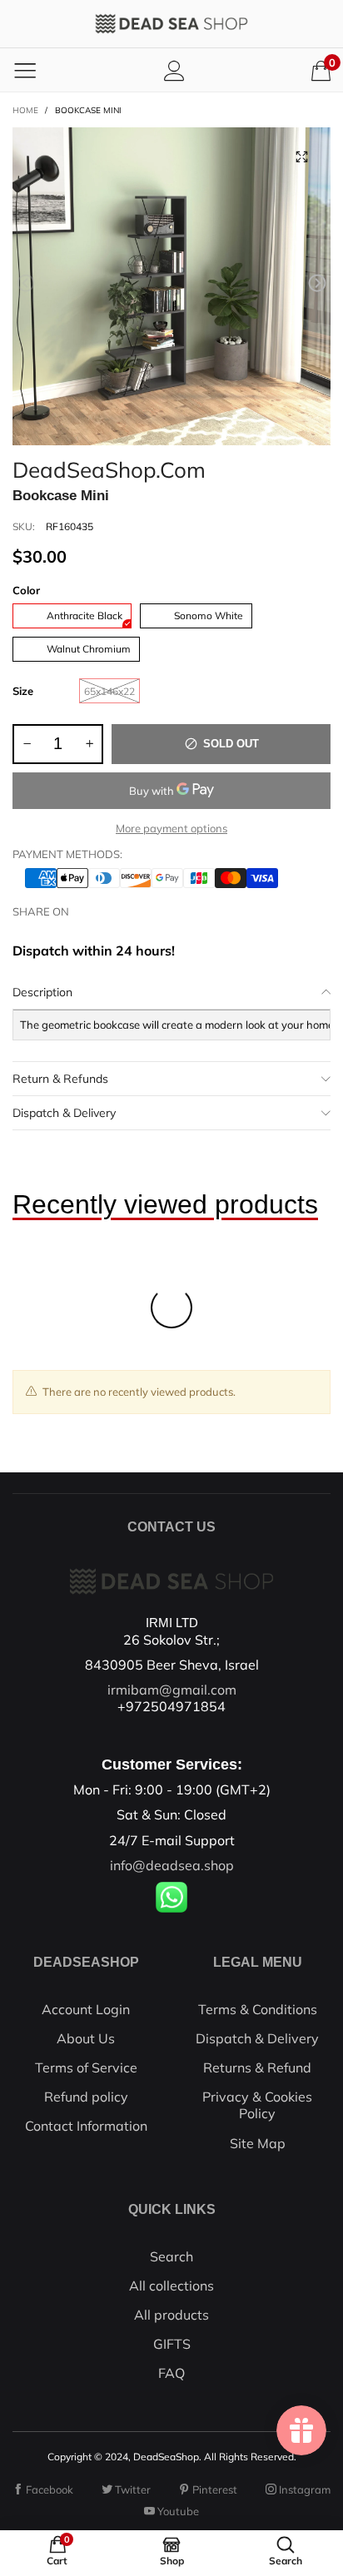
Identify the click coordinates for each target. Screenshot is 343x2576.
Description (42, 992)
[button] (26, 283)
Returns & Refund (257, 2067)
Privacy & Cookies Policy (257, 2105)
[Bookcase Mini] (171, 286)
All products (171, 2315)
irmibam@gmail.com (172, 1690)
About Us (86, 2038)
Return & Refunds (60, 1079)
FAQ (171, 2373)
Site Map (258, 2143)
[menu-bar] (25, 70)
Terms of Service (86, 2067)
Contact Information (86, 2126)
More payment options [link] (171, 828)
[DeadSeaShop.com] (171, 24)
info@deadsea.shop (172, 1865)
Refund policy (86, 2097)
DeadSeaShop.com (109, 467)
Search (171, 2256)
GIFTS (172, 2344)
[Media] (301, 156)
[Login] (174, 70)
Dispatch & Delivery (64, 1113)
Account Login (86, 2009)
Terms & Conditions (258, 2009)
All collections (171, 2286)
